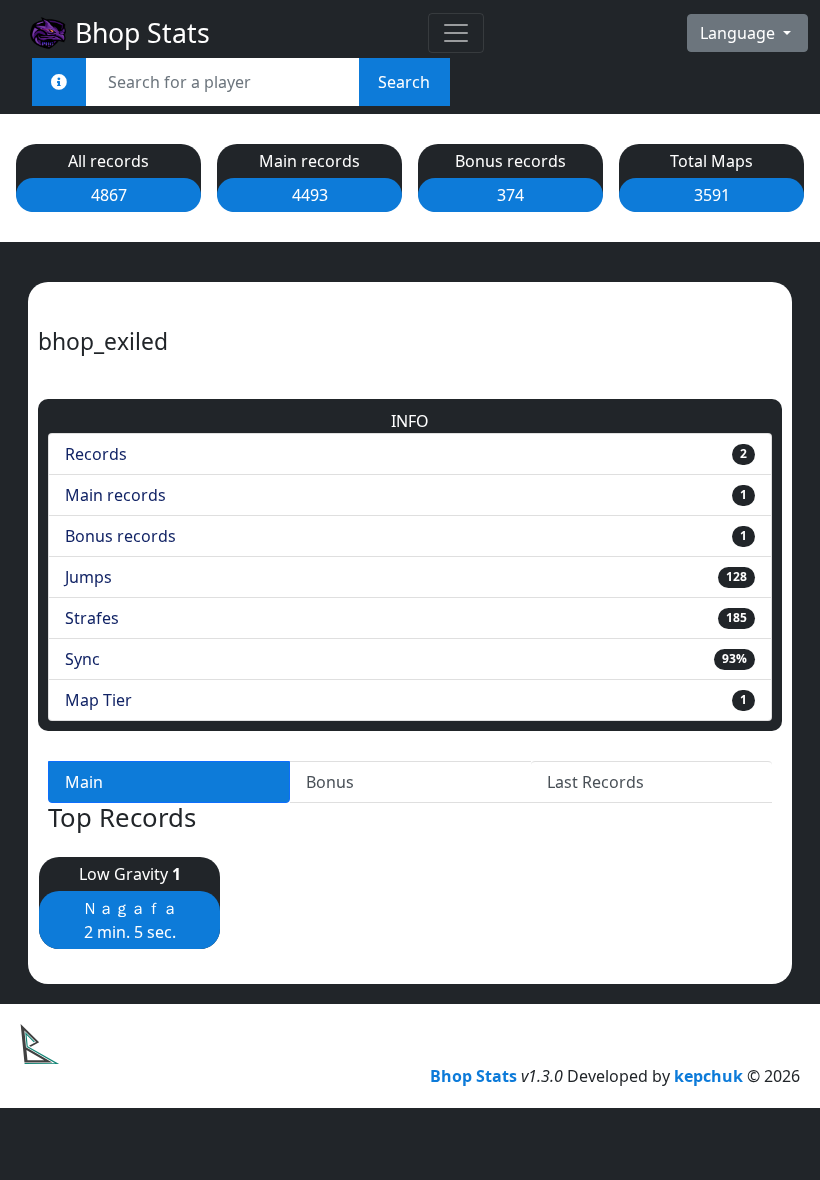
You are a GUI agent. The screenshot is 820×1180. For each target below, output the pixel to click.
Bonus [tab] (330, 782)
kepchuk (708, 1076)
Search (404, 82)
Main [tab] (84, 782)
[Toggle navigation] (456, 33)
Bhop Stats (139, 33)
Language (739, 33)
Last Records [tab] (595, 782)
